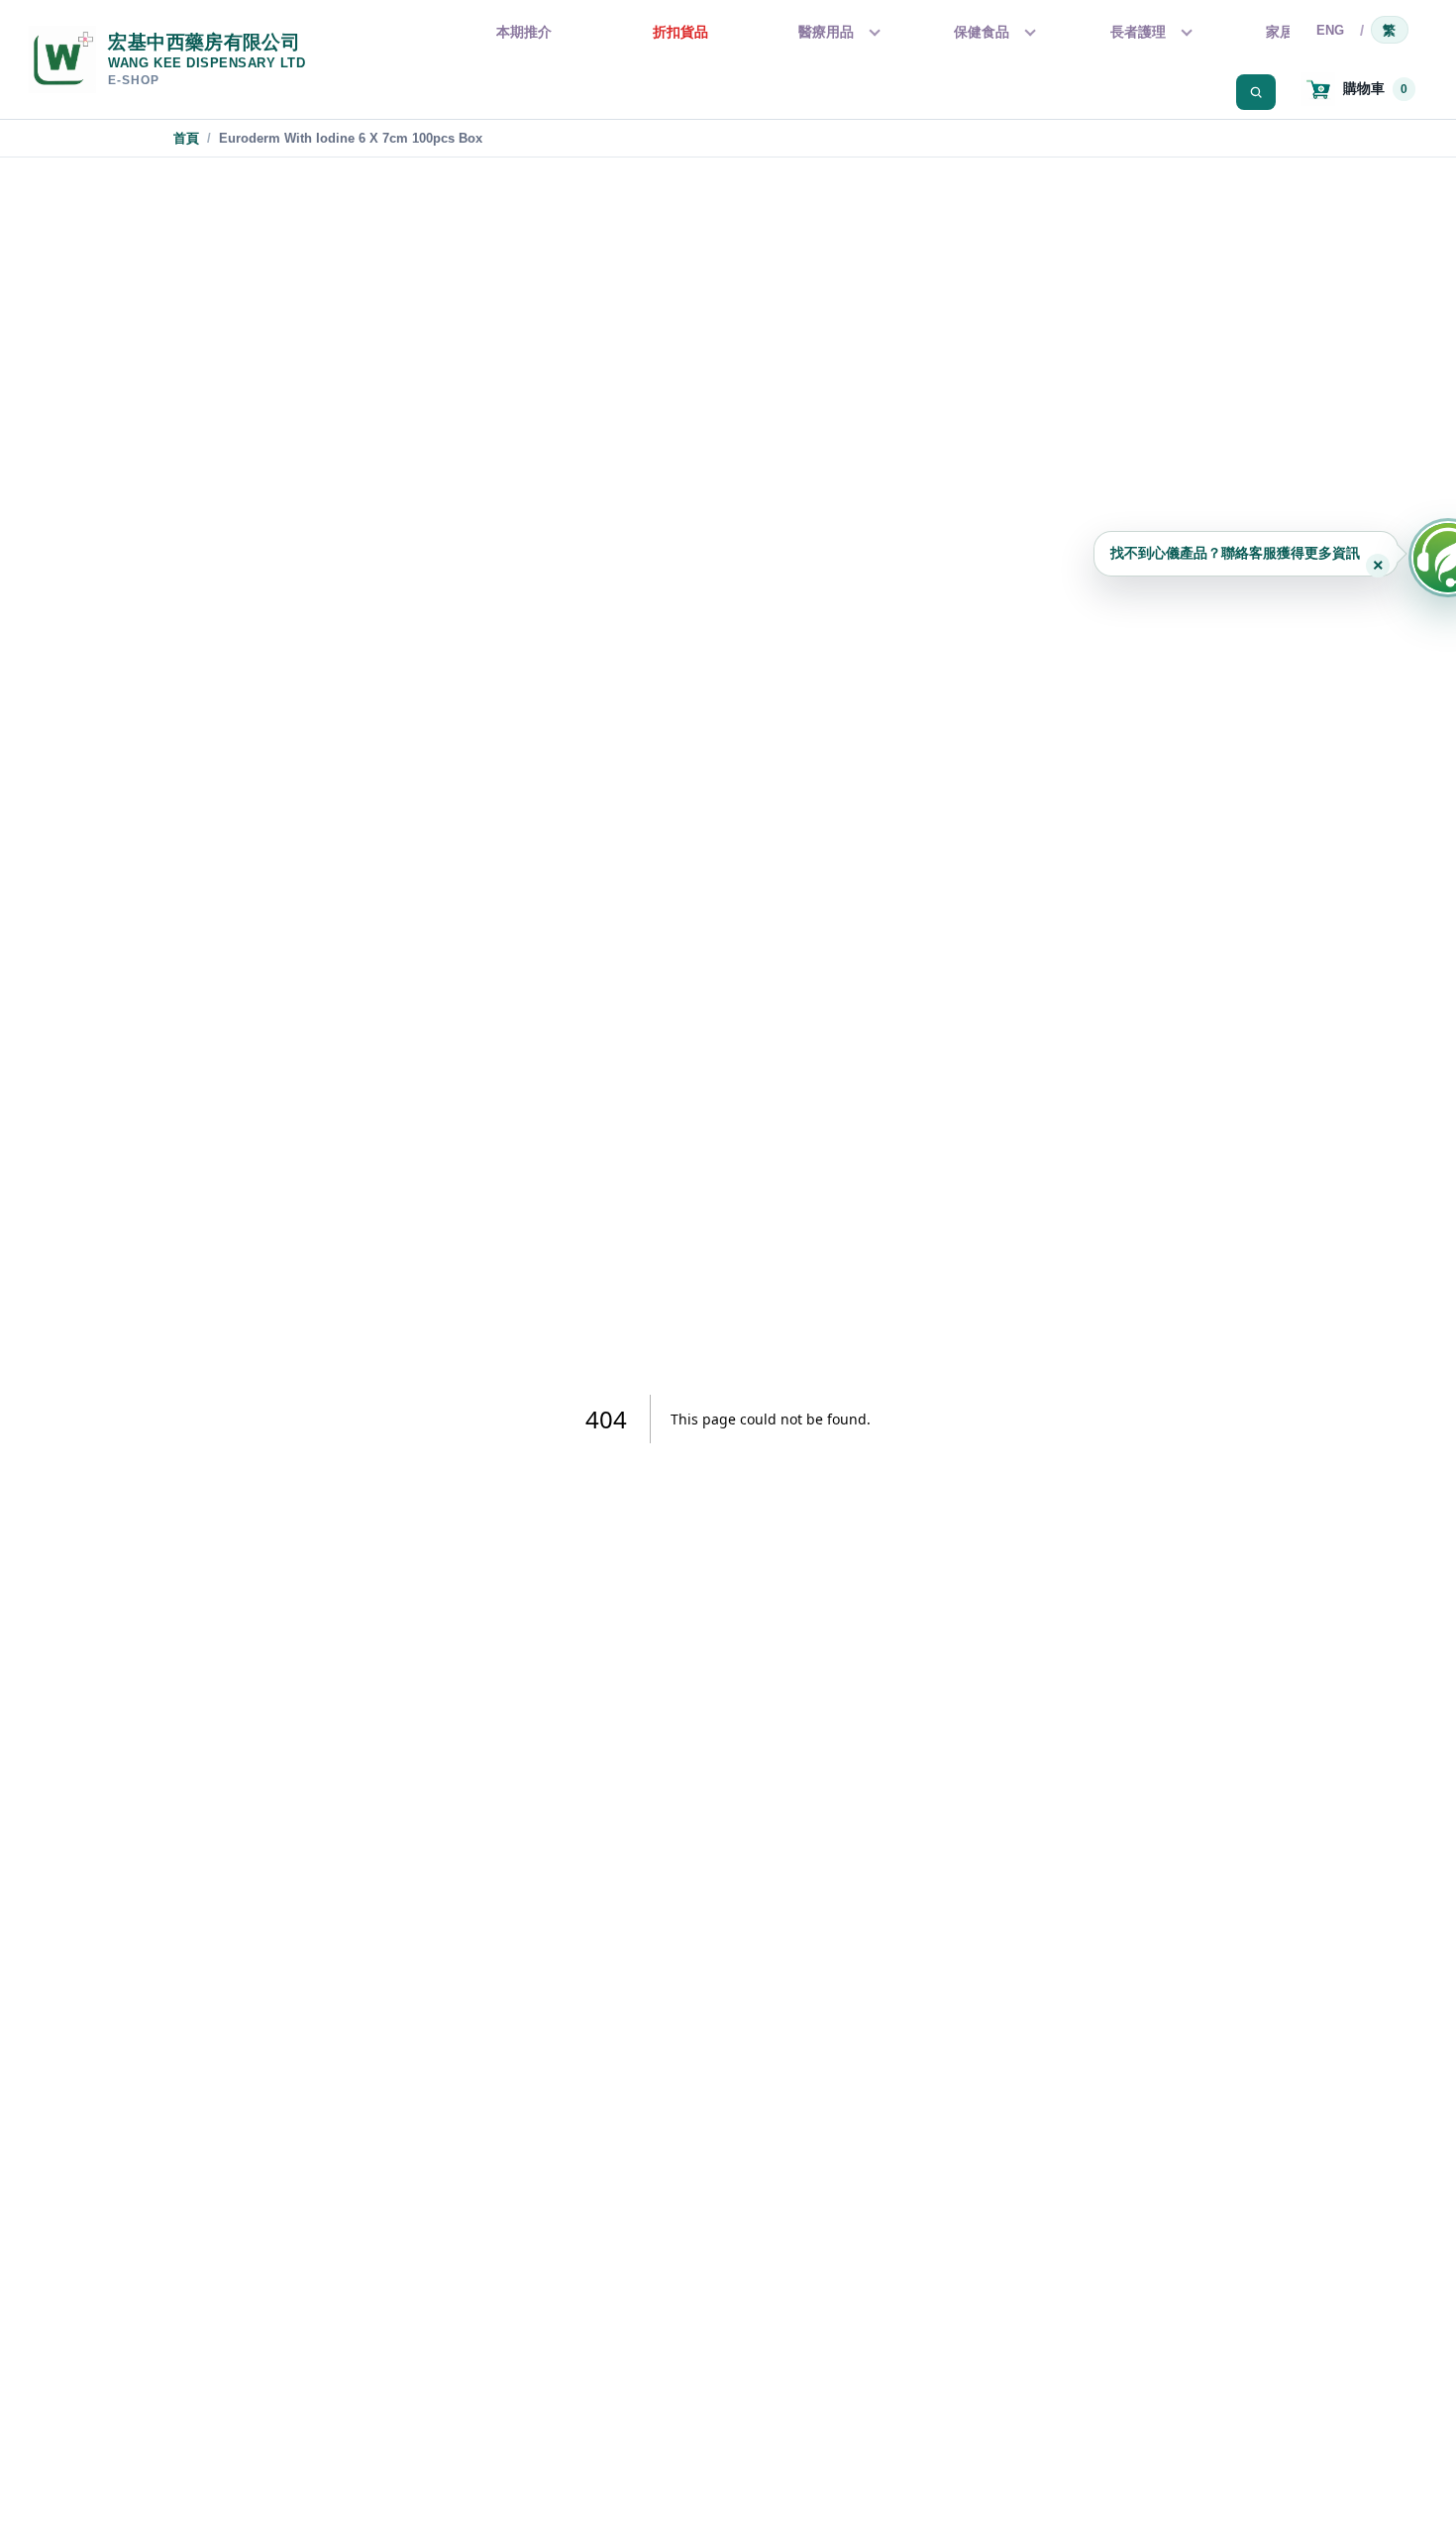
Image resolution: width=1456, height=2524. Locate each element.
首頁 (186, 138)
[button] (1246, 554)
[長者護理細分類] (1185, 33)
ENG (1331, 30)
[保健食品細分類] (1028, 33)
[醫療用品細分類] (873, 33)
